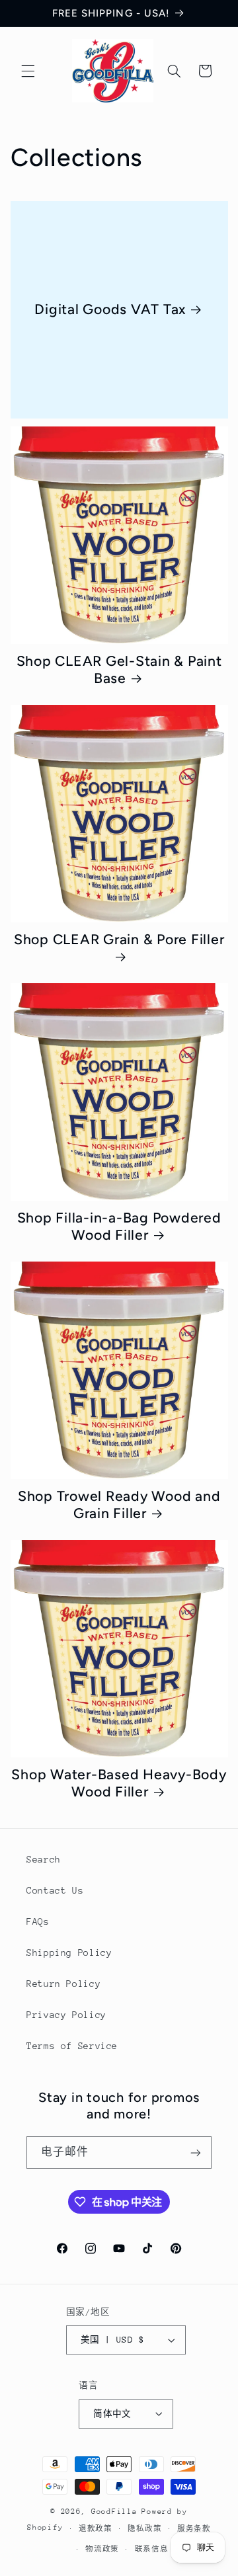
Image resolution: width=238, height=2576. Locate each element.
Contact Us (55, 1890)
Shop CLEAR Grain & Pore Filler (119, 939)
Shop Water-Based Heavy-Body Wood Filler (119, 1783)
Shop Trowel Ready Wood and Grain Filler (119, 1505)
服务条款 (194, 2529)
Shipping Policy (69, 1952)
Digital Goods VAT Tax (110, 309)
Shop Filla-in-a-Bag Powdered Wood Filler (119, 1227)
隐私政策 (144, 2529)
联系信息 (152, 2549)
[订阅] (196, 2153)
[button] (28, 71)
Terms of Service (72, 2046)
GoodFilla (114, 2512)
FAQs (38, 1921)
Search (44, 1859)
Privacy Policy (66, 2015)
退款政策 (96, 2529)
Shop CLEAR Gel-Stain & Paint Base (119, 670)
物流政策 (102, 2549)
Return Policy (63, 1984)
